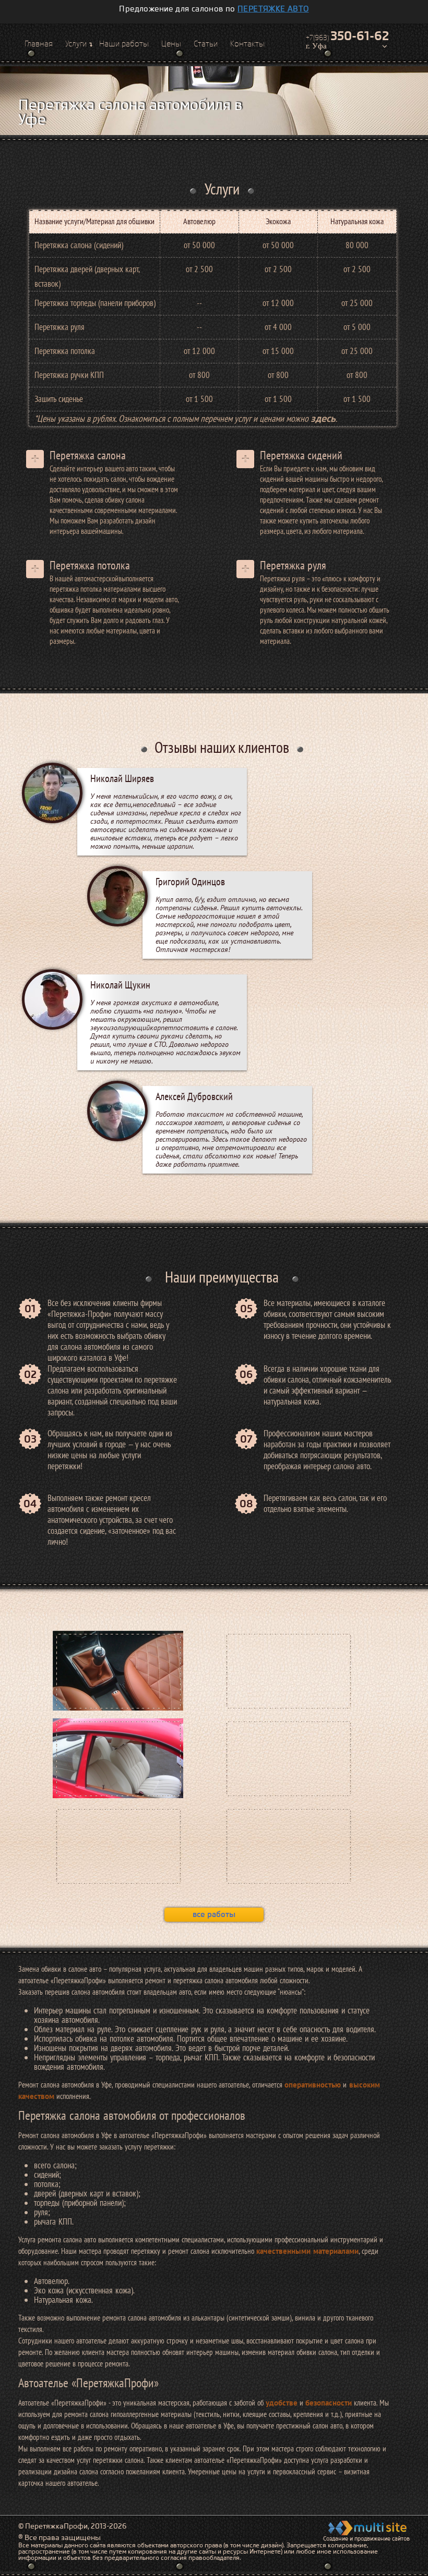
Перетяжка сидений (301, 455)
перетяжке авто (273, 9)
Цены (171, 44)
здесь (323, 418)
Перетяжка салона (88, 455)
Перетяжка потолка (90, 565)
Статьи (206, 44)
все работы (214, 1914)
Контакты (247, 44)
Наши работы (124, 44)
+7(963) (347, 36)
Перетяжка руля (293, 565)
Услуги (76, 44)
